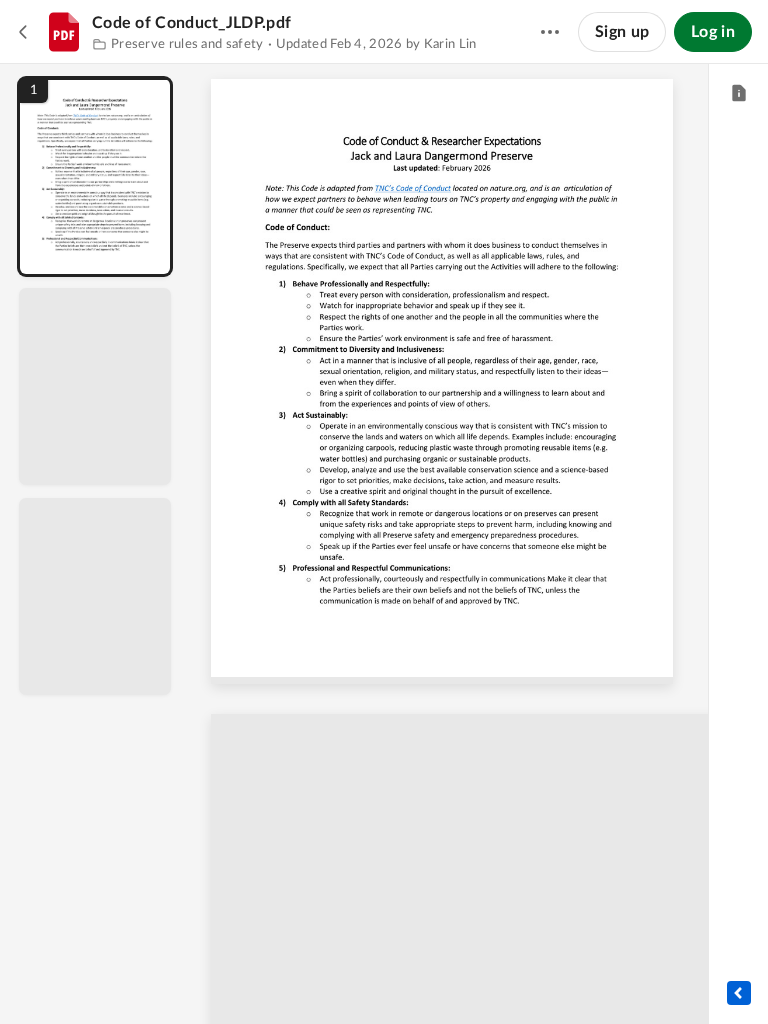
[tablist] (738, 94)
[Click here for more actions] (550, 32)
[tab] (738, 94)
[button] (95, 176)
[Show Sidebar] (739, 993)
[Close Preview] (24, 32)
